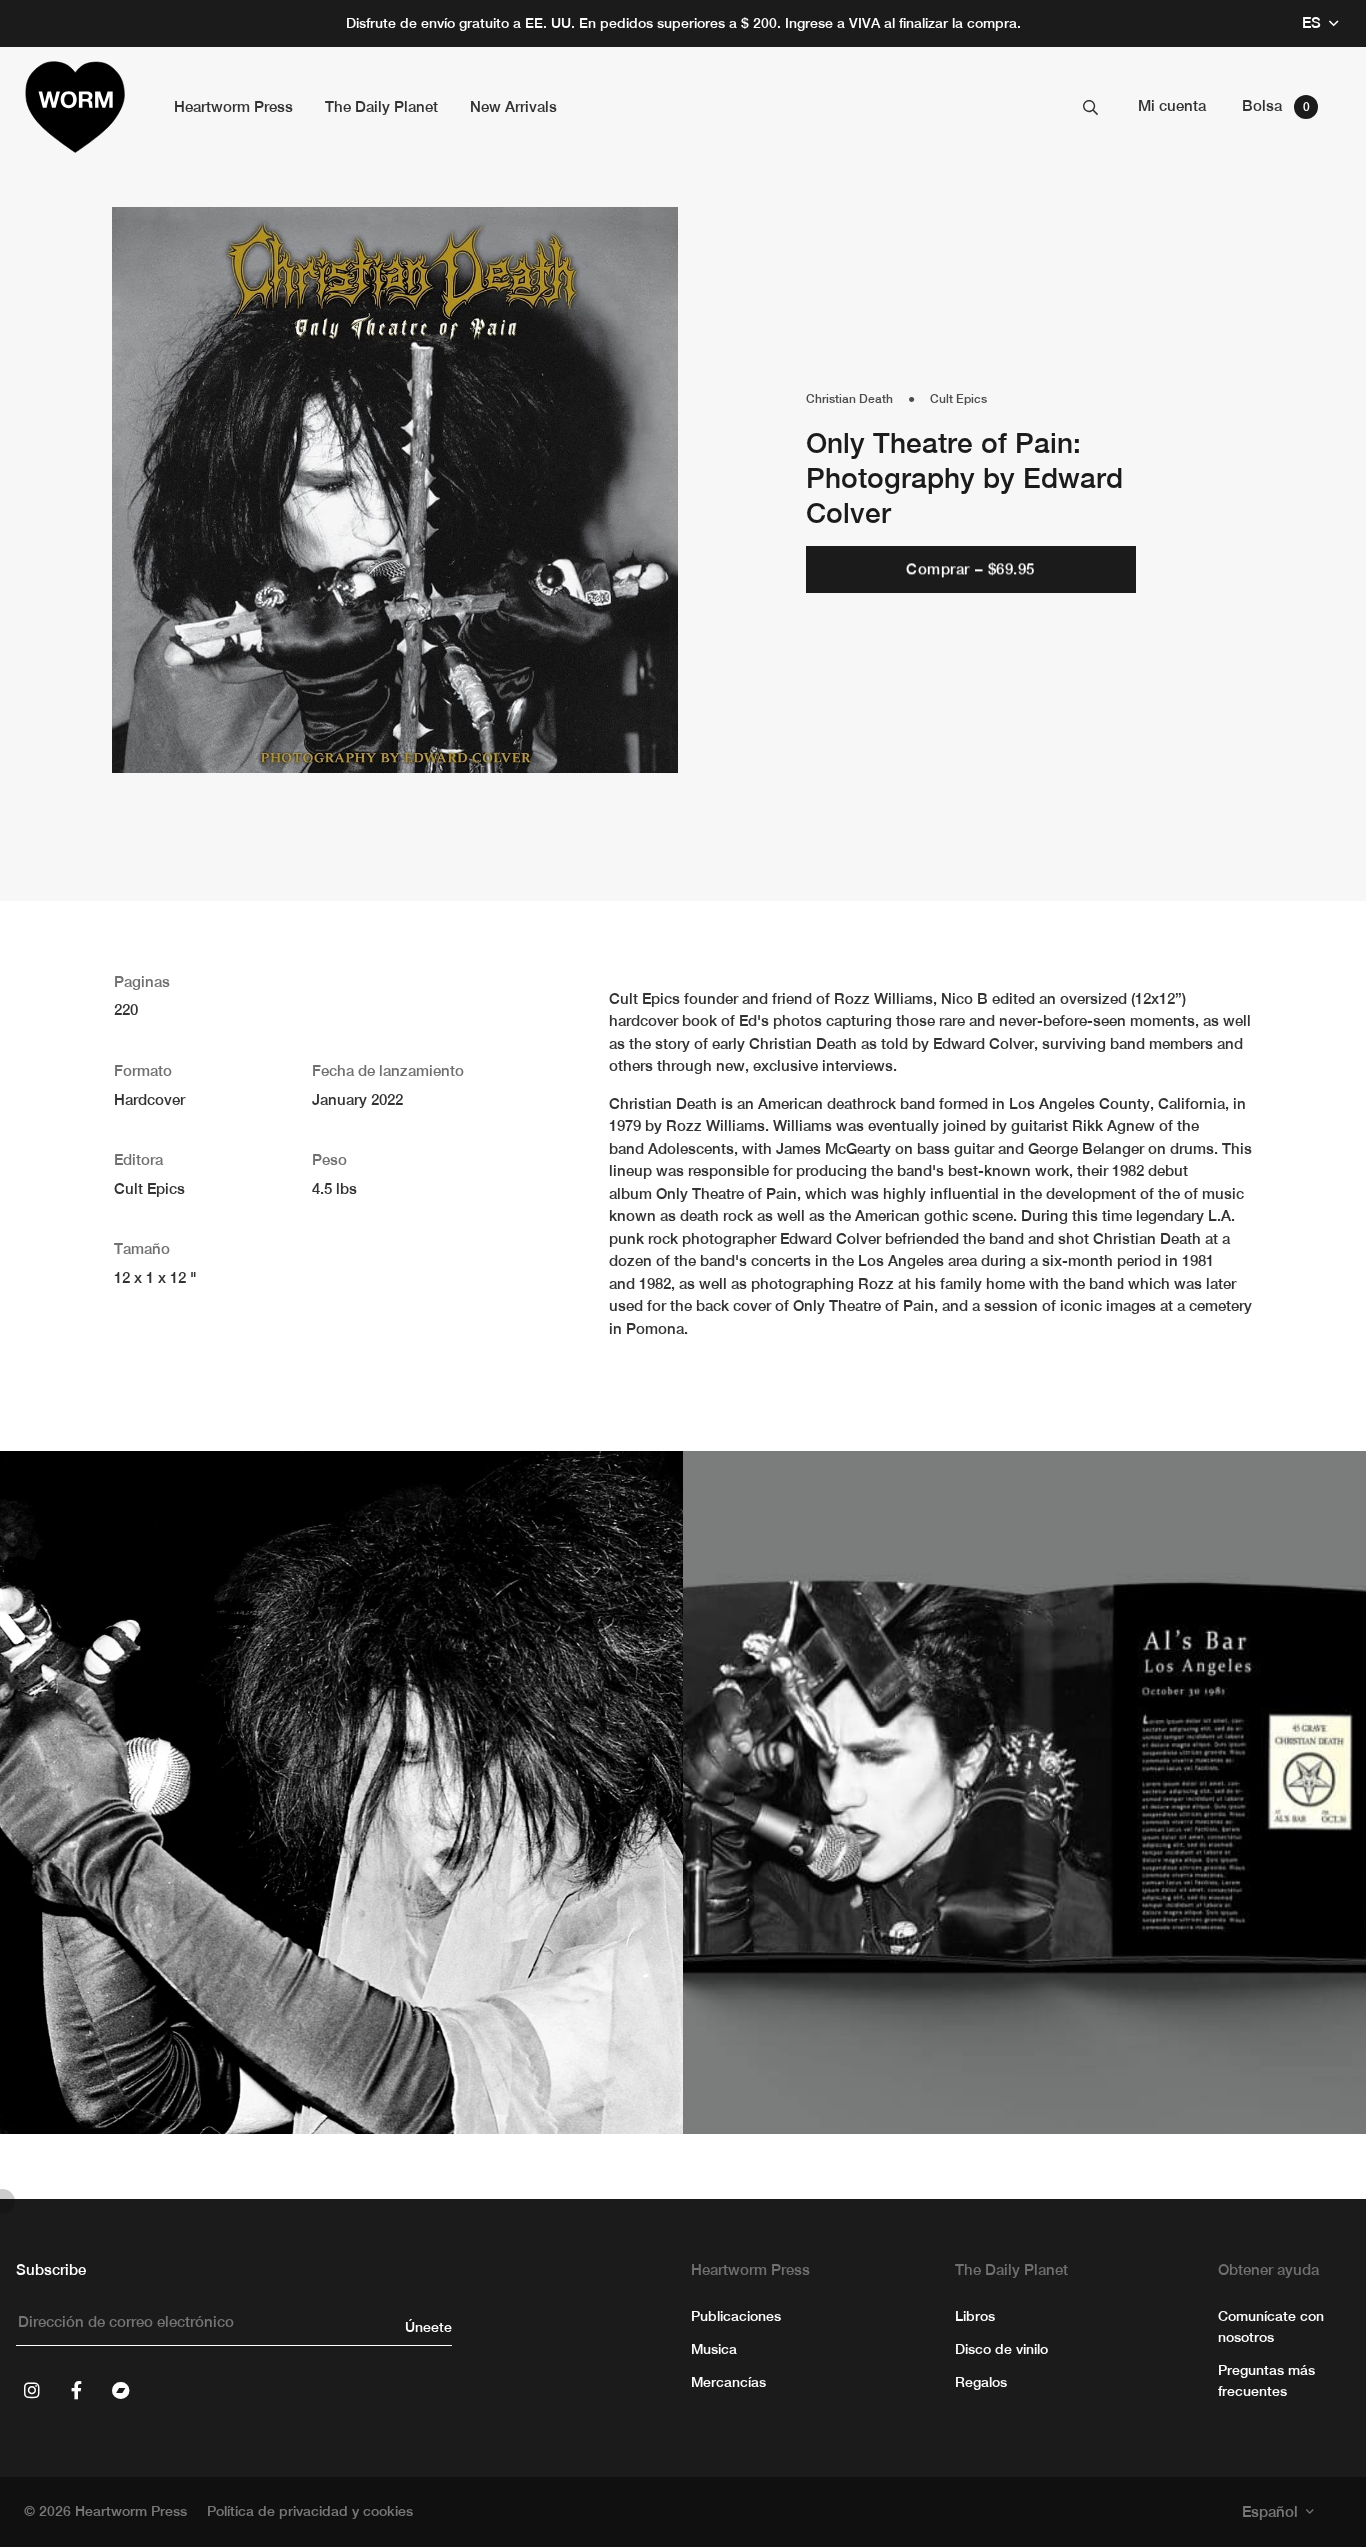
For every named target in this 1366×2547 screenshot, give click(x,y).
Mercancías (728, 2382)
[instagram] (32, 2390)
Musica (714, 2349)
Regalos (981, 2382)
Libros (975, 2316)
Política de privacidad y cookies (310, 2511)
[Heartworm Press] (75, 107)
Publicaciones (736, 2316)
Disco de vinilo (1001, 2349)
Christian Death (849, 399)
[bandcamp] (120, 2390)
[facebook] (76, 2390)
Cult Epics (958, 399)
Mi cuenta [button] (1172, 105)
